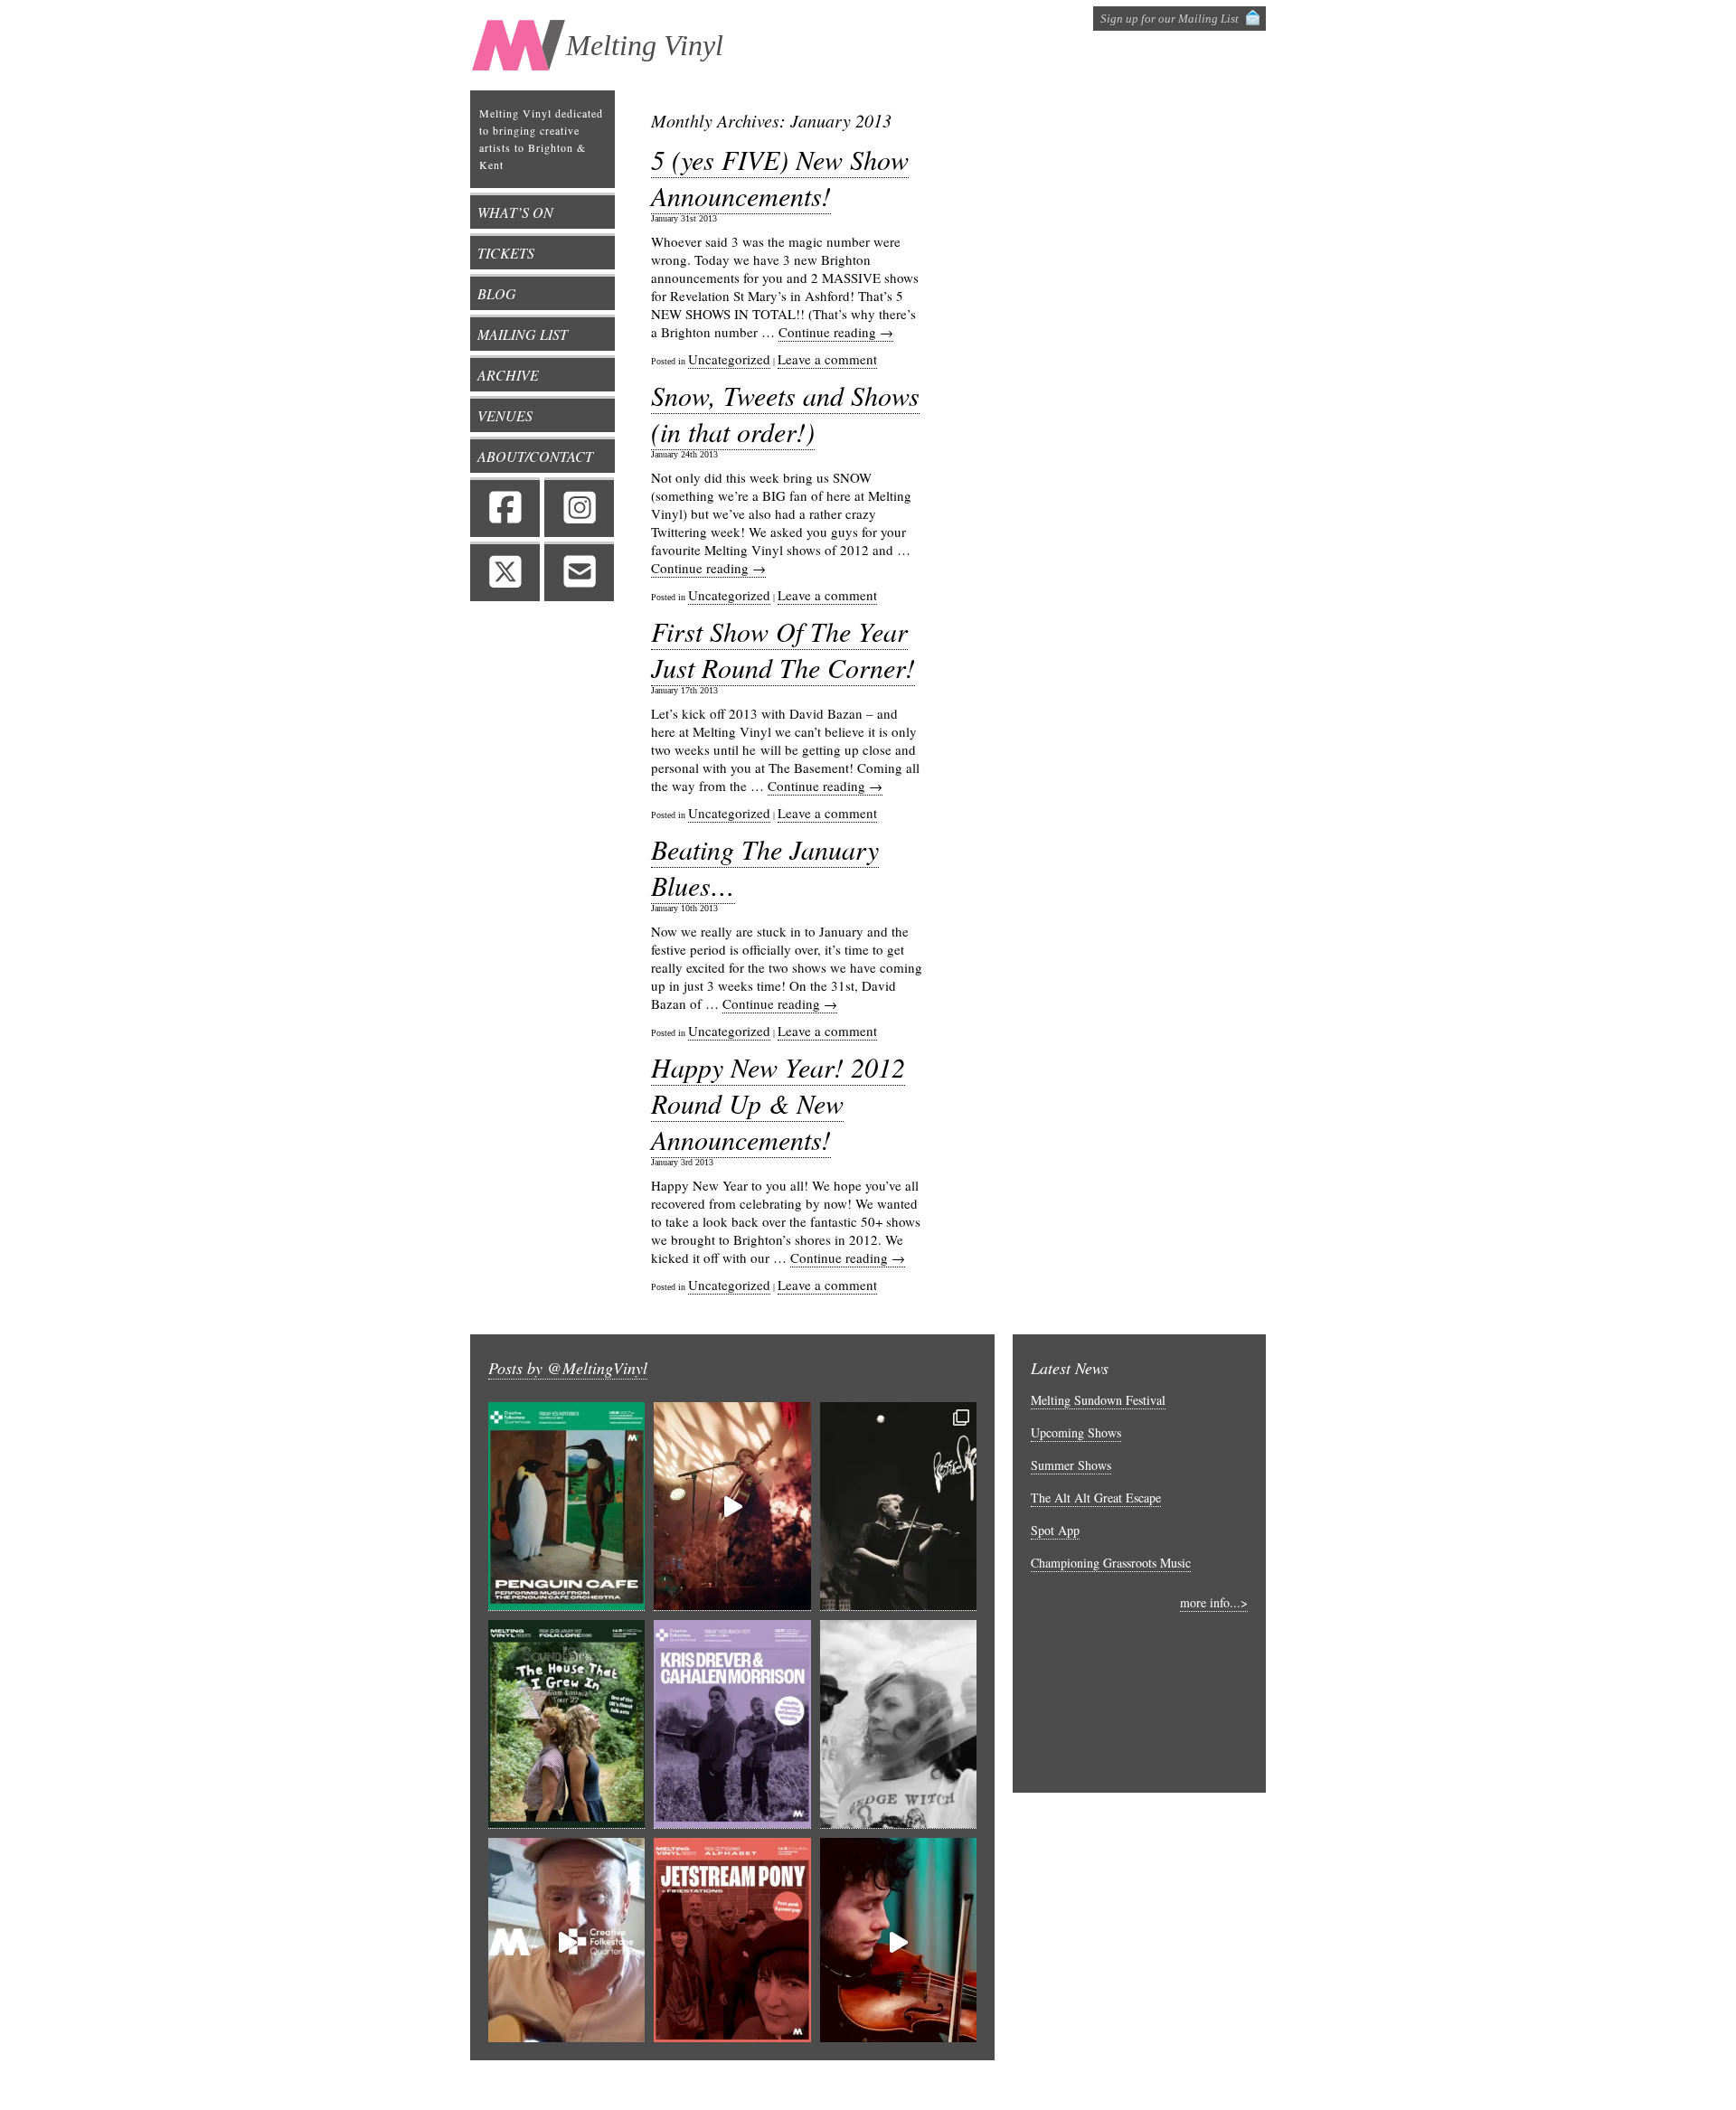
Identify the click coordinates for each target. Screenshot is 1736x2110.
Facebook (505, 507)
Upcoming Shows (1076, 1432)
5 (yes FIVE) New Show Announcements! (780, 177)
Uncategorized (729, 359)
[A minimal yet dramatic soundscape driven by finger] (732, 1507)
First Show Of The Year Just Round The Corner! (783, 649)
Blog (497, 293)
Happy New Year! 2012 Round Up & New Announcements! (778, 1103)
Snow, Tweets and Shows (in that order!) (785, 413)
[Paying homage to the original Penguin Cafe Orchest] (566, 1507)
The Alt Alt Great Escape (1096, 1498)
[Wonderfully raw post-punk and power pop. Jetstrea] (732, 1942)
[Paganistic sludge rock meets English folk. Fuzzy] (898, 1724)
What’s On (515, 212)
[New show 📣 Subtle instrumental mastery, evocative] (732, 1724)
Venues (505, 415)
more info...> (1214, 1602)
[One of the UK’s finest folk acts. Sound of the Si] (566, 1724)
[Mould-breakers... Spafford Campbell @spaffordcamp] (898, 1942)
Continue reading (836, 332)
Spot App (1055, 1530)
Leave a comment (827, 359)
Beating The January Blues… (765, 867)
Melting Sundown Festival (1098, 1400)
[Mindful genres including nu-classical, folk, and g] (898, 1507)
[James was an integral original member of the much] (566, 1942)
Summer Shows (1071, 1465)
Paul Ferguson (1106, 2085)
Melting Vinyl (645, 45)
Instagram (579, 507)
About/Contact (535, 456)
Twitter (505, 571)
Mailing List (523, 334)
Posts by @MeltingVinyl (568, 1368)
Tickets (506, 253)
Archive (508, 375)
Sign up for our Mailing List (1170, 19)
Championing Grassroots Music (1111, 1563)
